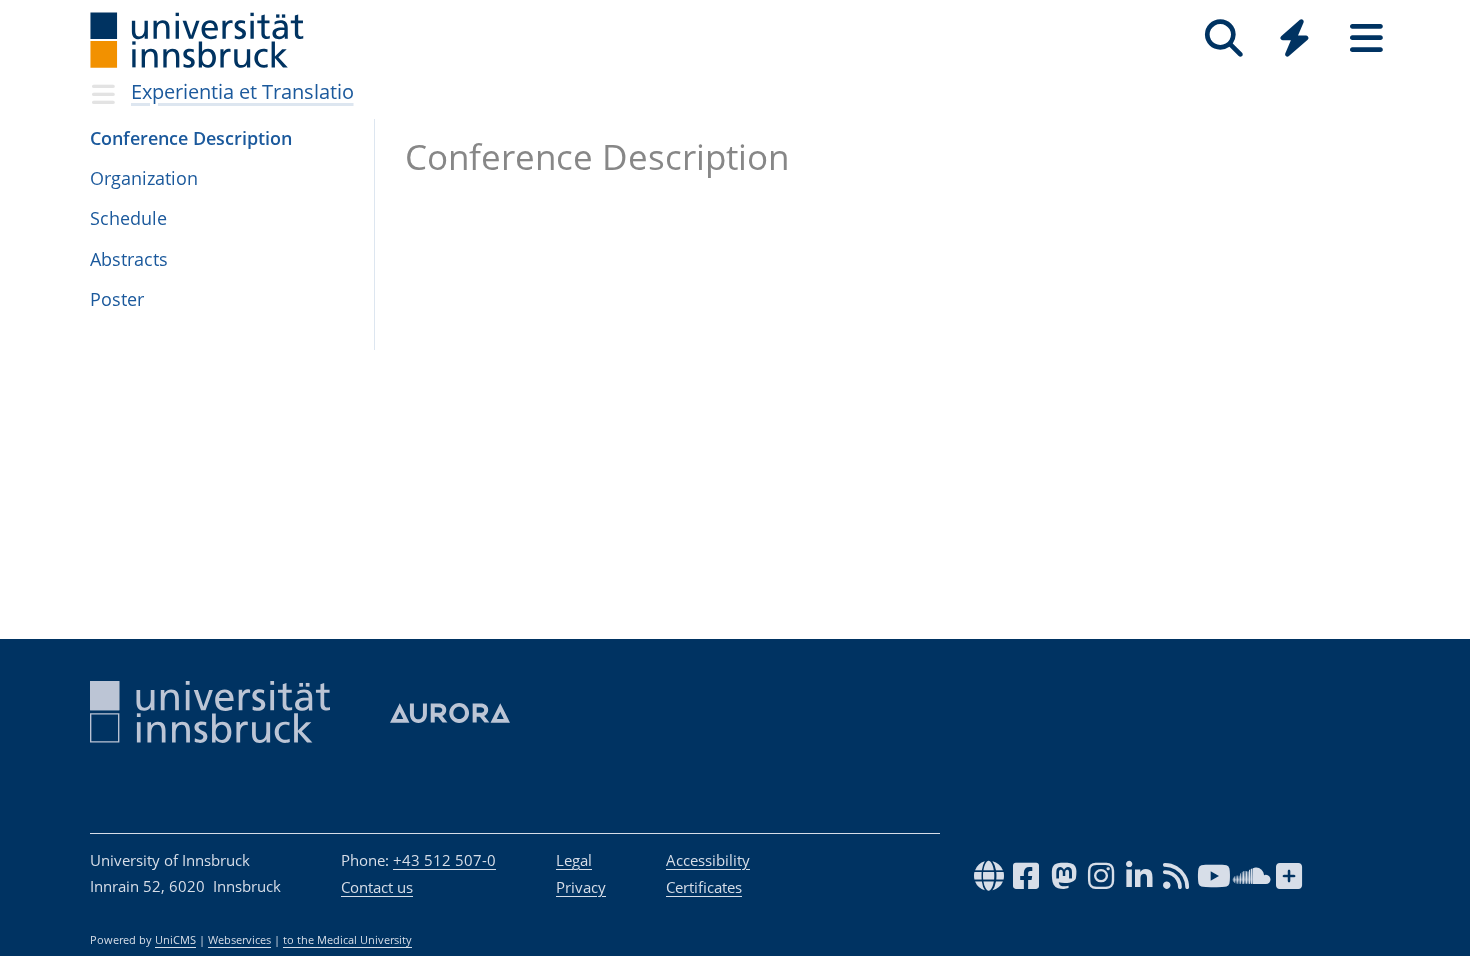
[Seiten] (1366, 38)
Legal (574, 860)
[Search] (1223, 38)
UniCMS (175, 940)
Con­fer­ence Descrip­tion (191, 138)
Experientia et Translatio (242, 91)
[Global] (1295, 40)
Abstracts (129, 259)
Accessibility (708, 860)
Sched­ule (128, 218)
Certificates (704, 887)
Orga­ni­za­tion (144, 178)
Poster (117, 299)
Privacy (581, 887)
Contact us (377, 887)
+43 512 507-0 (444, 860)
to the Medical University (347, 940)
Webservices (239, 940)
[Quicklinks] (1294, 38)
